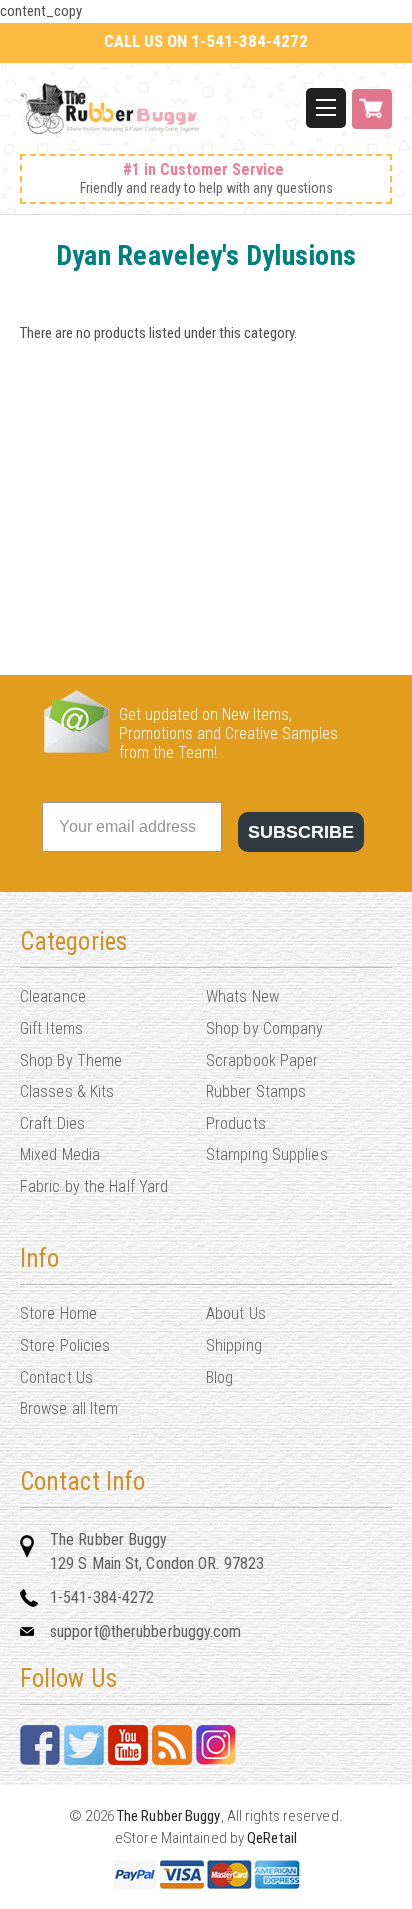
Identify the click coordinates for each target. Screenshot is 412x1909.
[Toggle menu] (326, 108)
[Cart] (372, 119)
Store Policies (65, 1345)
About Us (236, 1313)
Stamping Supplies (267, 1154)
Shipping (234, 1345)
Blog (219, 1377)
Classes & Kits (67, 1091)
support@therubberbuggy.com (146, 1631)
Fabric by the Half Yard (94, 1186)
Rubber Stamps (256, 1091)
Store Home (58, 1313)
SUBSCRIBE (301, 832)
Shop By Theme (71, 1060)
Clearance (53, 996)
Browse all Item (69, 1408)
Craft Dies (52, 1123)
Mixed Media (60, 1154)
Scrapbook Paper (262, 1060)
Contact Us (56, 1377)
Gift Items (51, 1028)
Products (236, 1123)
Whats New (242, 996)
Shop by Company (265, 1028)
